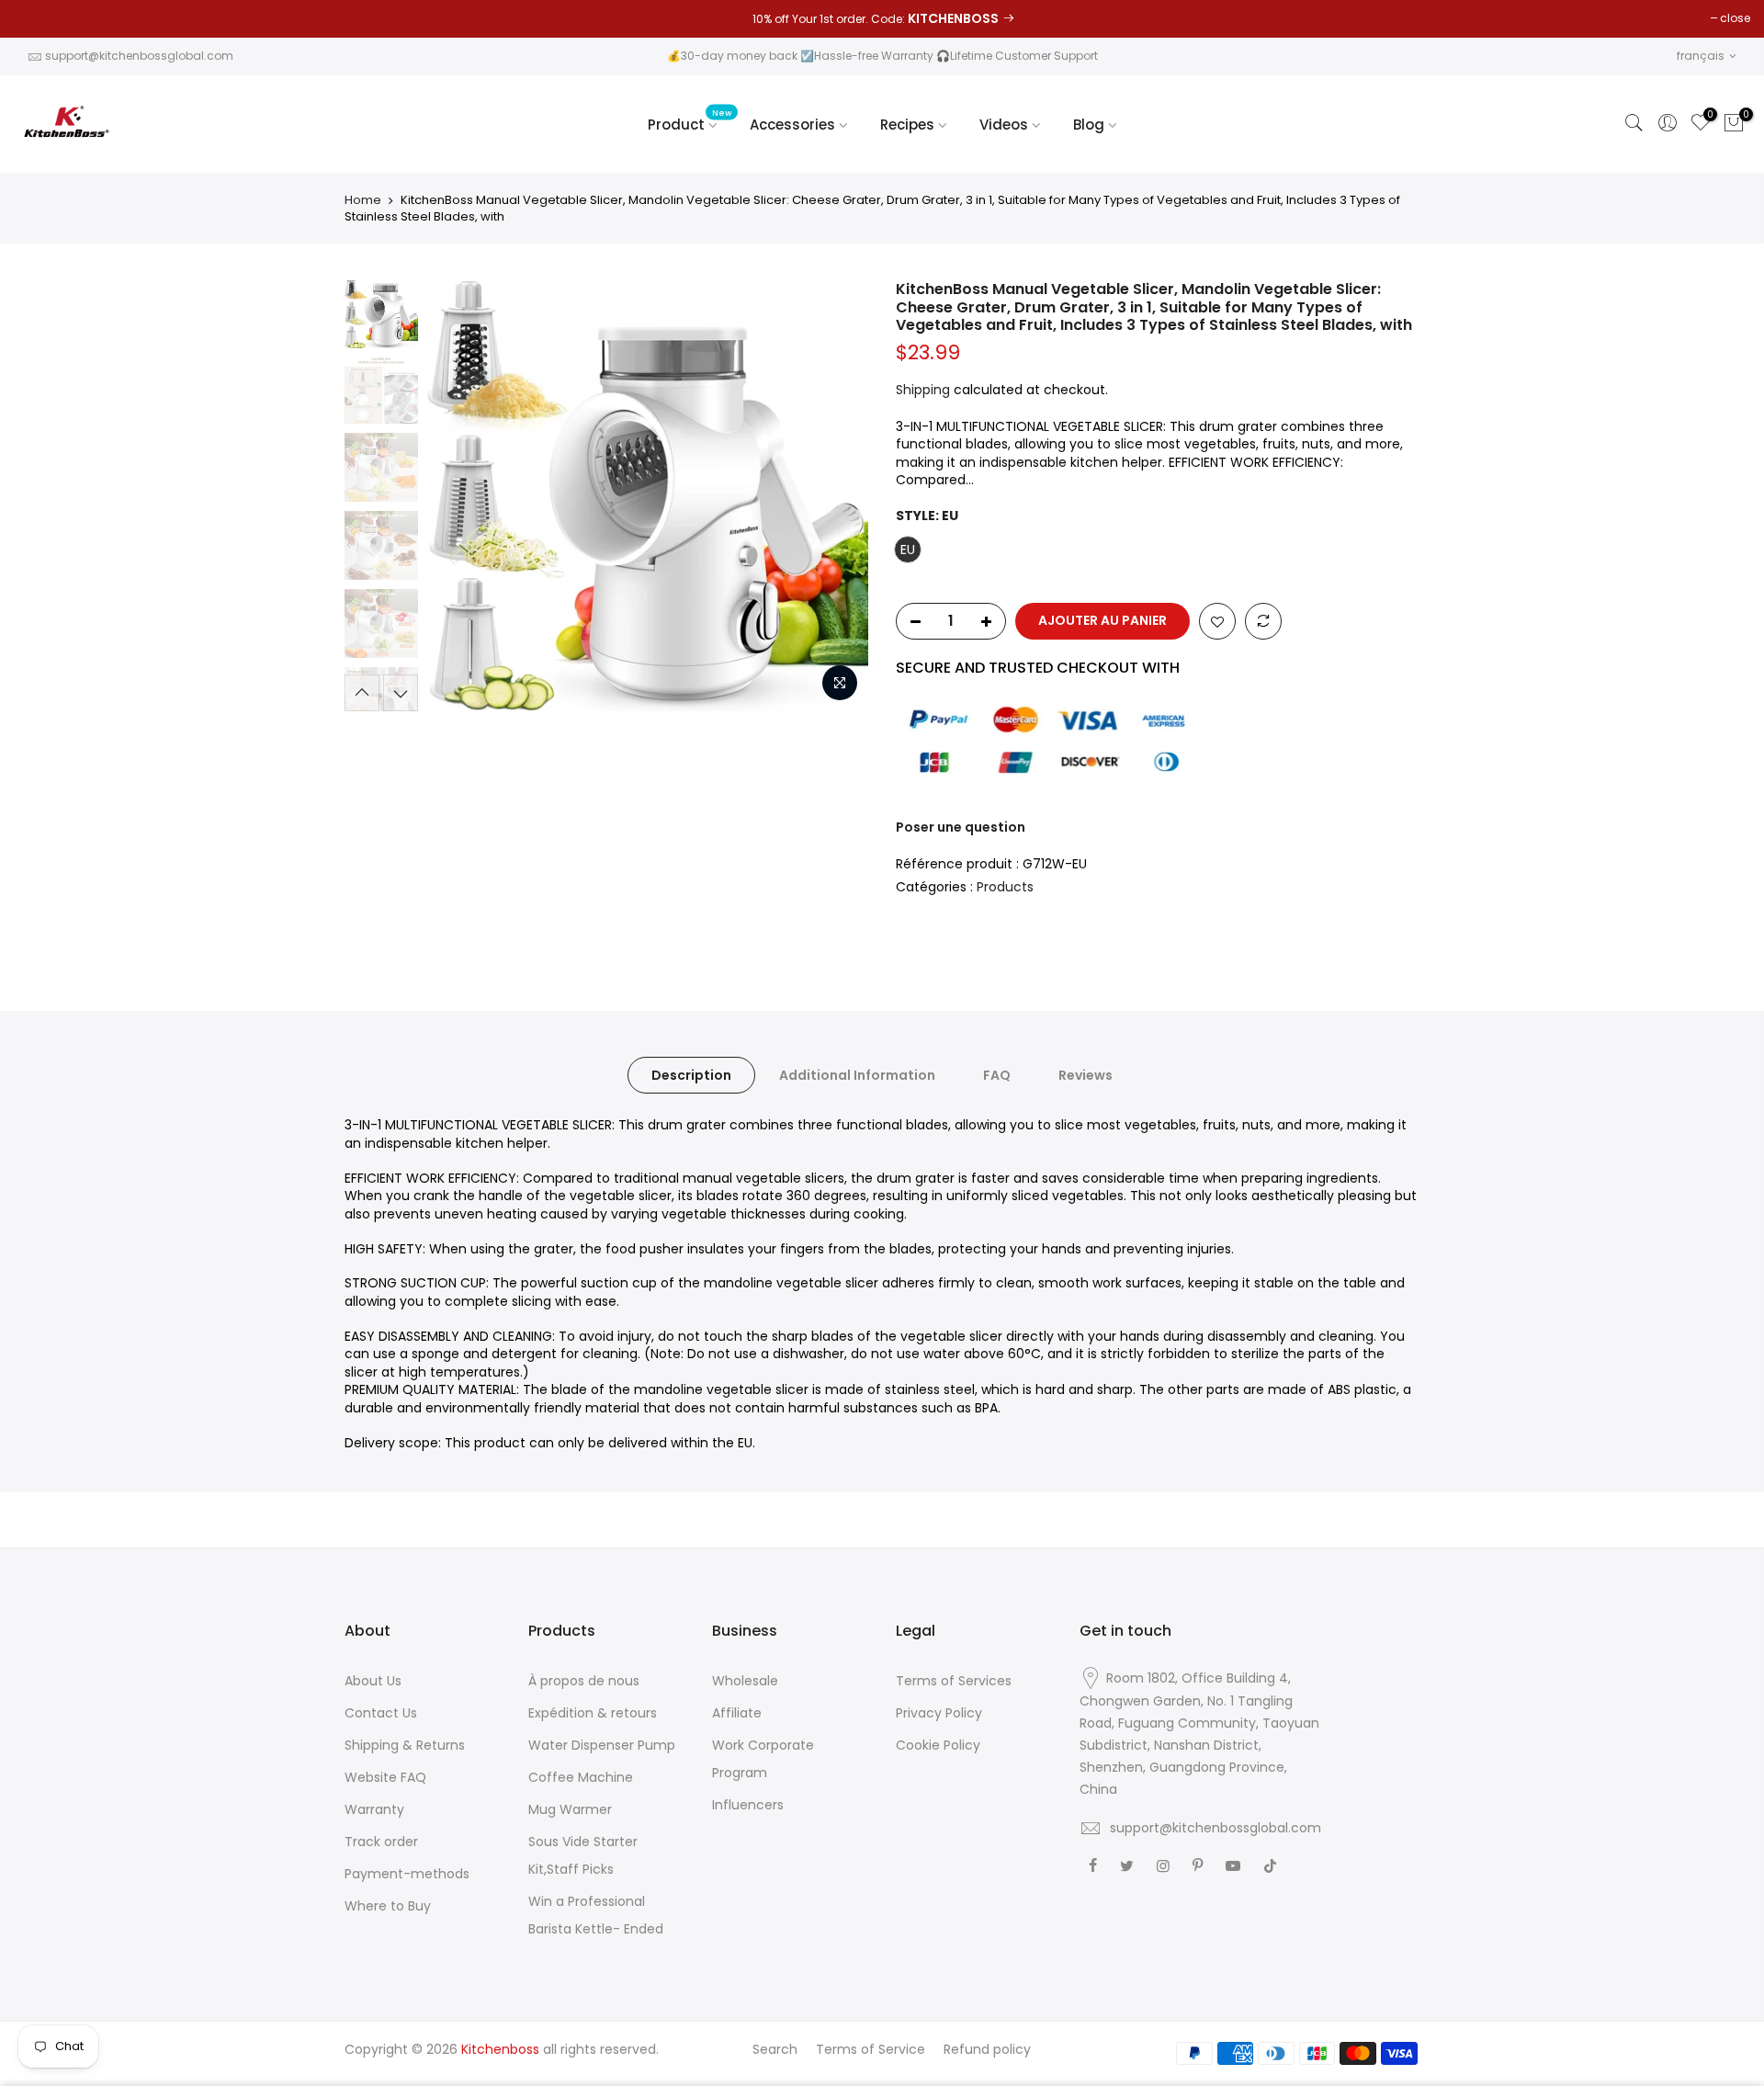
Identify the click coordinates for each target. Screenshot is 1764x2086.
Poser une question (961, 827)
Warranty (374, 1809)
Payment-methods (407, 1874)
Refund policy (987, 2049)
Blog (1089, 125)
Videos (1004, 125)
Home (363, 200)
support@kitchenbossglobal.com (139, 56)
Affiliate (737, 1713)
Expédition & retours (593, 1713)
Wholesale (745, 1681)
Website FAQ (385, 1777)
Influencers (748, 1805)
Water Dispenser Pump (602, 1745)
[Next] (836, 496)
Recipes (907, 125)
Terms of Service (871, 2049)
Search (775, 2049)
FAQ (997, 1075)
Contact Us (381, 1713)
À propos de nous (584, 1681)
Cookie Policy (938, 1745)
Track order (381, 1842)
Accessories (792, 125)
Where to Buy (388, 1906)
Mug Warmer (570, 1809)
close (1735, 18)
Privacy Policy (939, 1713)
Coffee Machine (581, 1777)
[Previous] (459, 496)
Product (690, 120)
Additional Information (857, 1075)
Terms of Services (954, 1681)
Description (691, 1075)
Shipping (923, 390)
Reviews (1086, 1075)
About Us (373, 1681)
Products (1005, 887)
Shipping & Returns (405, 1745)
